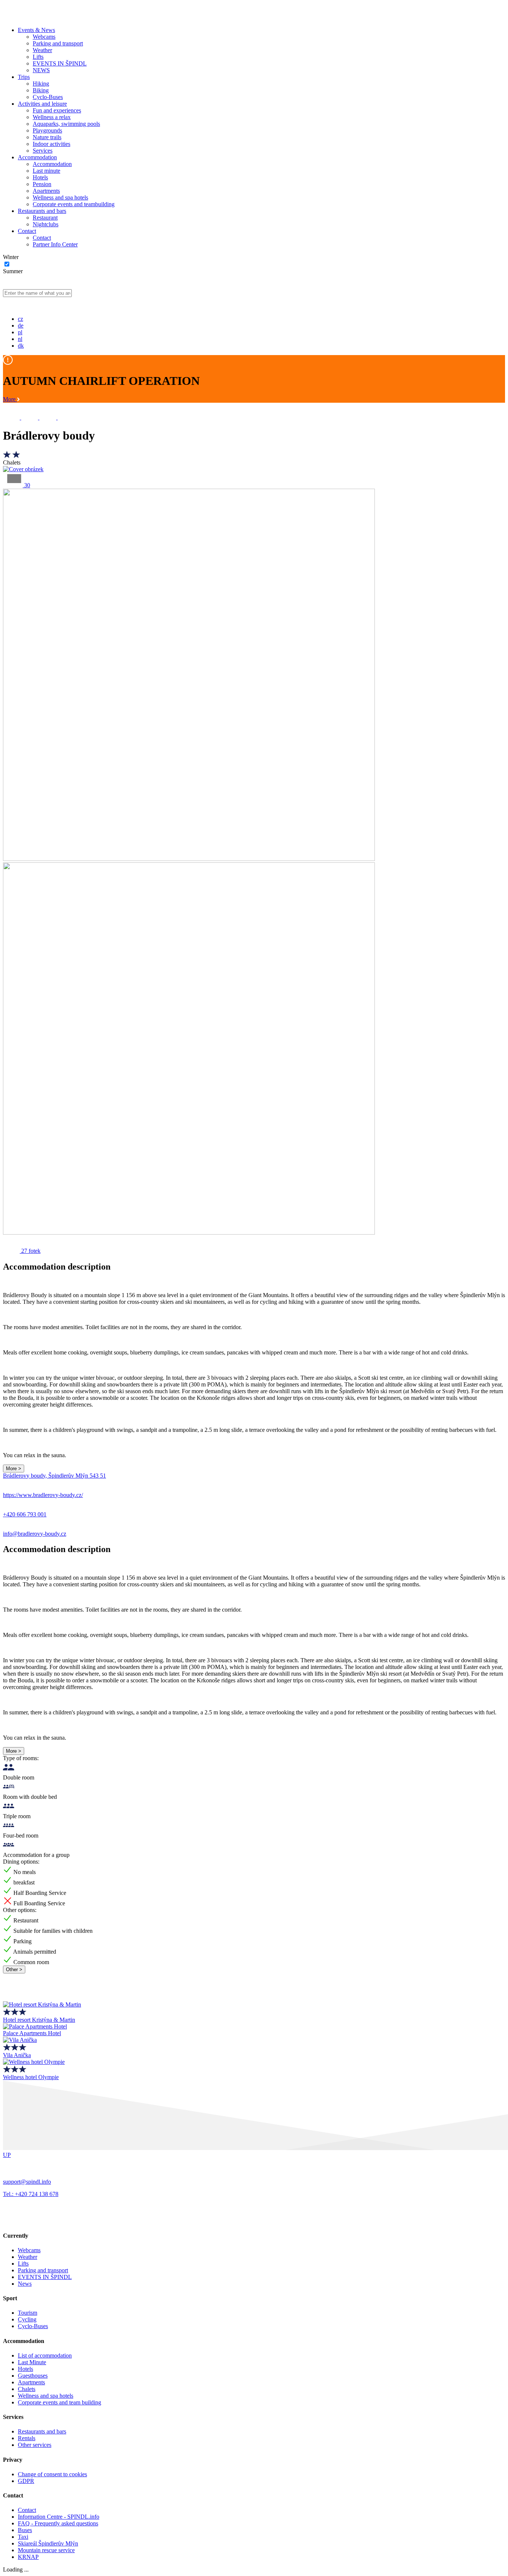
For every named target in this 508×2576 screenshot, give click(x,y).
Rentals (27, 2438)
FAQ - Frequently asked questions (58, 2523)
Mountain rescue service (46, 2550)
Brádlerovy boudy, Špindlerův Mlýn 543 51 (54, 1476)
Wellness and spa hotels (60, 197)
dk (21, 346)
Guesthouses (33, 2376)
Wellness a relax (52, 117)
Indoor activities (52, 144)
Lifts (38, 57)
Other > (14, 1969)
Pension (42, 184)
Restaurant (45, 218)
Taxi (23, 2537)
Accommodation (37, 157)
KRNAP (28, 2557)
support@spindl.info (27, 2182)
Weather (42, 50)
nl (20, 339)
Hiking (41, 84)
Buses (25, 2530)
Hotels (40, 177)
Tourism (28, 2313)
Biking (41, 90)
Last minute (46, 171)
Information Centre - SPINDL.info (59, 2517)
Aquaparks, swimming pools (66, 124)
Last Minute (32, 2362)
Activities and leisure (42, 104)
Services (43, 151)
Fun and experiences (57, 110)
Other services (35, 2445)
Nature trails (47, 137)
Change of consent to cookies (52, 2474)
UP (7, 2155)
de (21, 325)
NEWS (41, 70)
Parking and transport (58, 43)
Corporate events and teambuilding (74, 204)
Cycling (27, 2319)
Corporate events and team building (60, 2402)
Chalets (27, 2389)
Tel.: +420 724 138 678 (31, 2194)
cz (20, 319)
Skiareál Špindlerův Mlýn (48, 2543)
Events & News (36, 30)
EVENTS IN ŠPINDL (60, 63)
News (25, 2284)
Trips (24, 77)
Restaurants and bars (42, 211)
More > (14, 1469)
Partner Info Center (55, 244)
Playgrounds (47, 130)
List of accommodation (45, 2355)
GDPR (26, 2481)
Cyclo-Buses (48, 97)
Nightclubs (46, 224)
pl (20, 332)
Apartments (46, 191)
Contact (27, 231)
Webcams (44, 37)
